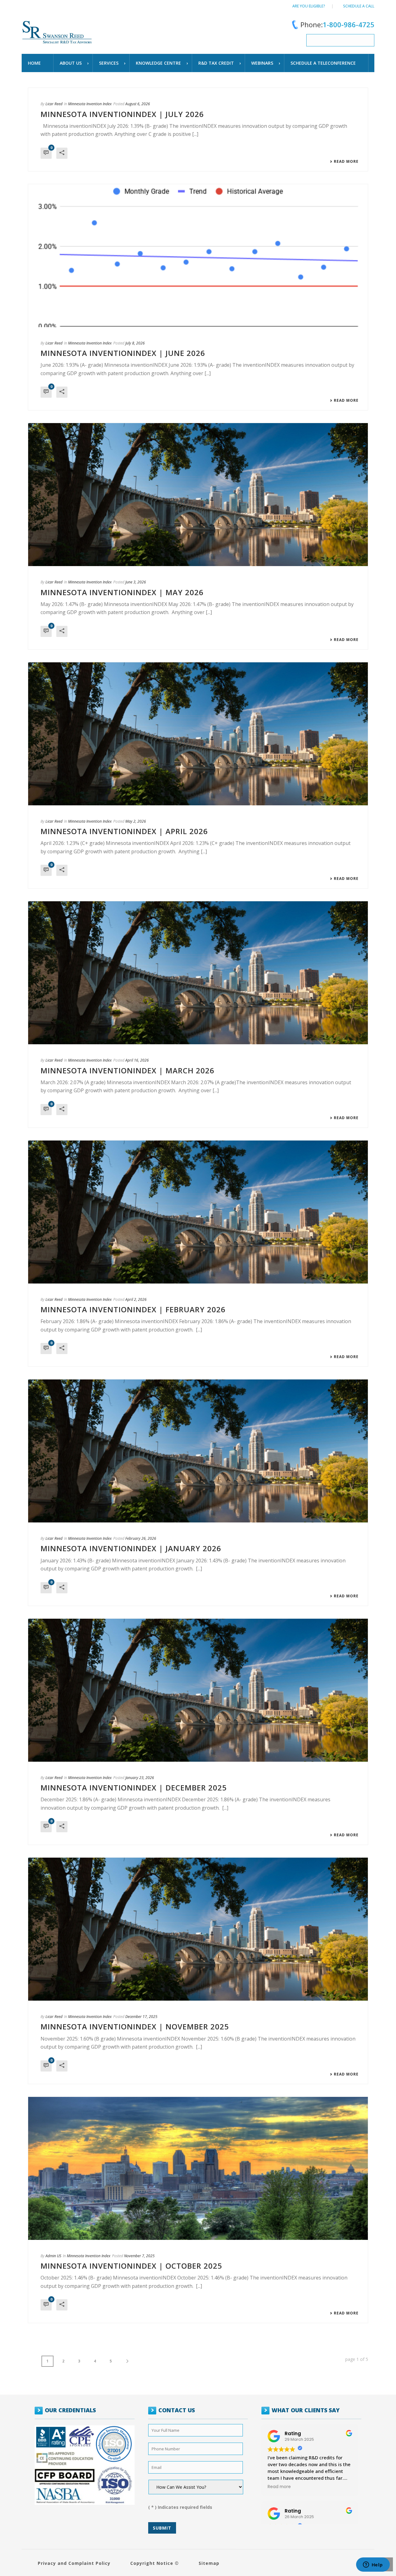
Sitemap (209, 2563)
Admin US (53, 2256)
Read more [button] (279, 2487)
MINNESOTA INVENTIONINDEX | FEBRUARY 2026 (133, 1309)
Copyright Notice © (155, 2563)
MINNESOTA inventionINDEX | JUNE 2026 (123, 353)
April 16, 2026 (137, 1060)
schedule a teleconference (323, 63)
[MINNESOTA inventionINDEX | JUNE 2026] (198, 256)
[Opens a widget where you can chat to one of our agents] (373, 2565)
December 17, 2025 (141, 2017)
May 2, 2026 (136, 821)
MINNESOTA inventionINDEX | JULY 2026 (122, 114)
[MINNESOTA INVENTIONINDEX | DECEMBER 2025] (198, 1690)
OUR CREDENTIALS (70, 2410)
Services (109, 63)
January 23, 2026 (140, 1778)
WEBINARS (262, 63)
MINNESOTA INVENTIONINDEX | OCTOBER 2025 (131, 2266)
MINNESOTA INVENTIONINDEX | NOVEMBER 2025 (135, 2026)
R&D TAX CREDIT (216, 63)
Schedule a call (359, 6)
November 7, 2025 (139, 2256)
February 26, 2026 (141, 1538)
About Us (71, 63)
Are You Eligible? (309, 6)
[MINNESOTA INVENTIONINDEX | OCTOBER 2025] (198, 2168)
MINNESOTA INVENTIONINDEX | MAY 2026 (122, 592)
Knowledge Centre (158, 63)
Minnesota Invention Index (90, 104)
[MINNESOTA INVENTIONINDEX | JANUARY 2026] (198, 1451)
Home (34, 63)
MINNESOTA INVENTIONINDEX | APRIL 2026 (124, 831)
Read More (346, 162)
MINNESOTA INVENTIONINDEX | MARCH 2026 (127, 1070)
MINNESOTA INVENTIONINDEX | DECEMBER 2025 (134, 1788)
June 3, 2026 (136, 582)
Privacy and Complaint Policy (74, 2563)
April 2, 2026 (136, 1299)
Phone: (337, 24)
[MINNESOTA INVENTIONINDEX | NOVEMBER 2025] (198, 1929)
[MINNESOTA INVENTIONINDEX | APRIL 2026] (198, 734)
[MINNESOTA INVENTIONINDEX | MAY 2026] (198, 495)
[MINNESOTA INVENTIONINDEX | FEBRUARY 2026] (198, 1212)
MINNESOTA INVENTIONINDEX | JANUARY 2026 (131, 1548)
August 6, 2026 (138, 104)
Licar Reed (54, 104)
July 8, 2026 (135, 343)
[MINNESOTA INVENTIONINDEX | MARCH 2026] (198, 973)
